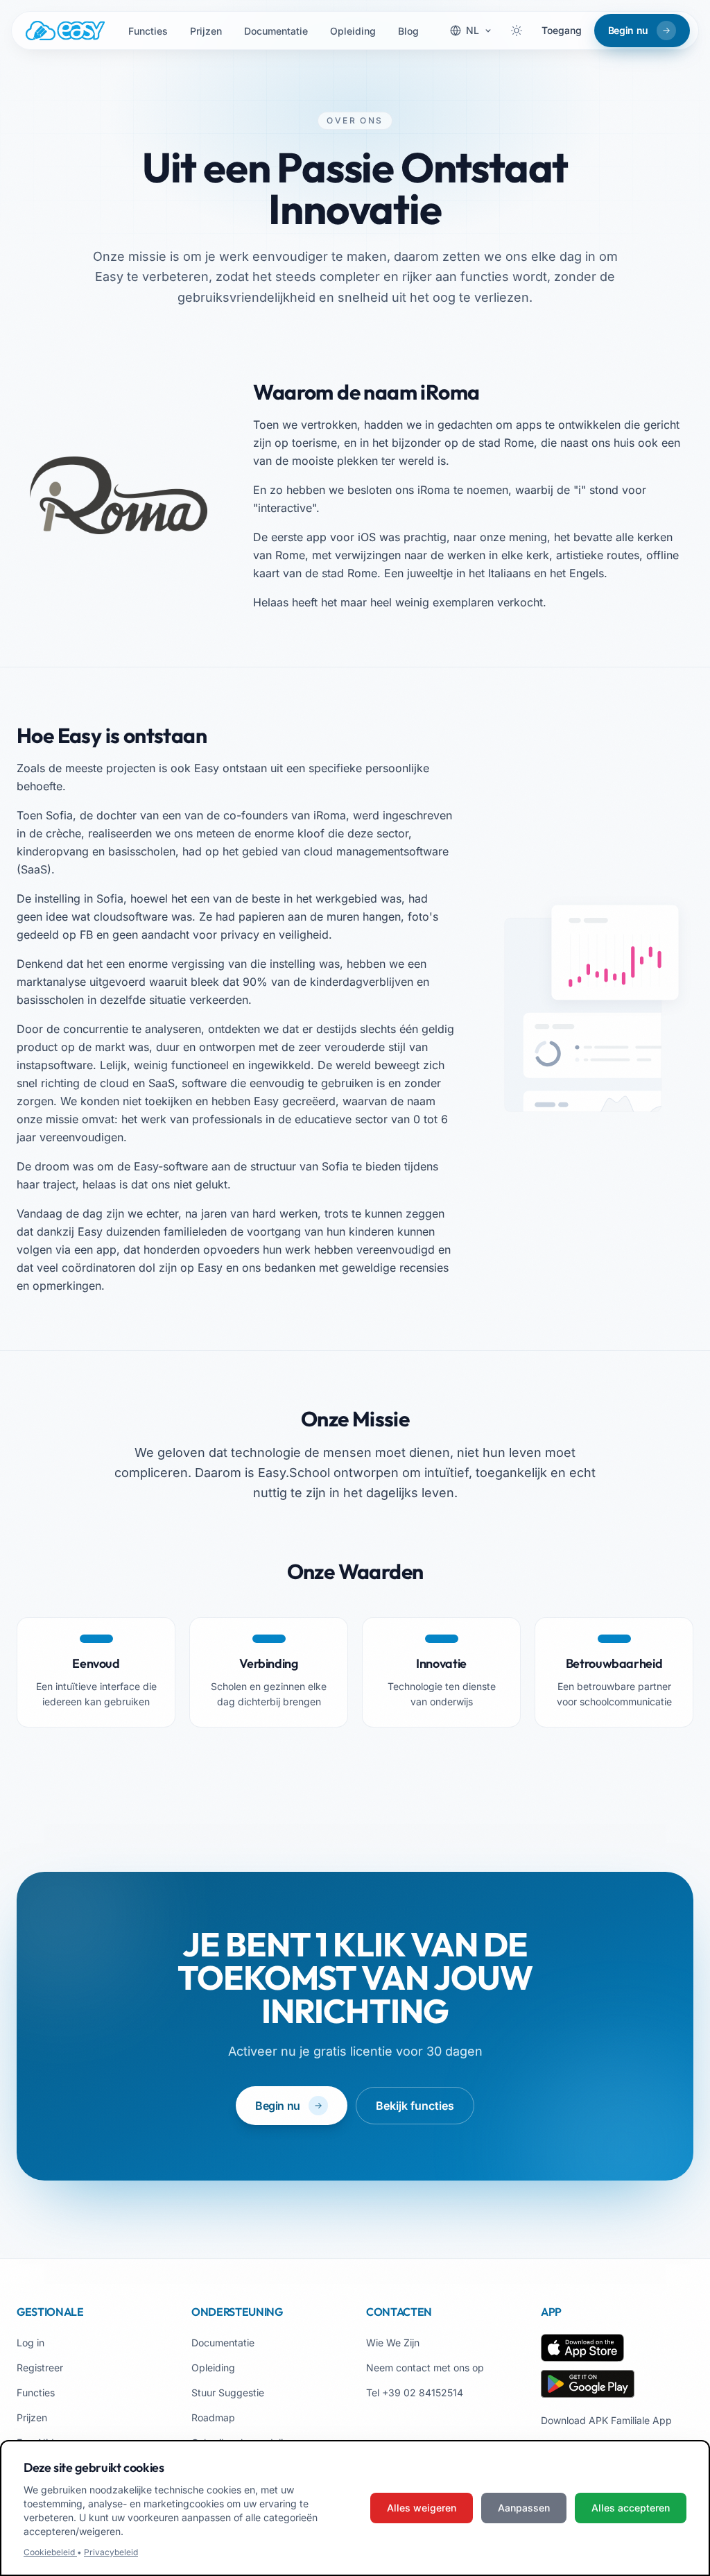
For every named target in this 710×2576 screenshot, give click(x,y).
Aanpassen (524, 2508)
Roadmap (213, 2417)
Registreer (40, 2368)
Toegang (562, 30)
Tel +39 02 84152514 (415, 2392)
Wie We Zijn (393, 2343)
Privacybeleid (111, 2552)
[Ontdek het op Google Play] (588, 2384)
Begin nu (278, 2106)
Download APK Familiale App (606, 2420)
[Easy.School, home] (65, 31)
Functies (148, 31)
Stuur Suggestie (228, 2392)
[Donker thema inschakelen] (517, 31)
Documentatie (276, 31)
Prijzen (206, 31)
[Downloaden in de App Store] (582, 2348)
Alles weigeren (422, 2508)
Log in (31, 2343)
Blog (408, 31)
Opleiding (353, 31)
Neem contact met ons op (425, 2368)
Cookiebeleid (50, 2552)
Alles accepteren (631, 2508)
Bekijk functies (415, 2106)
